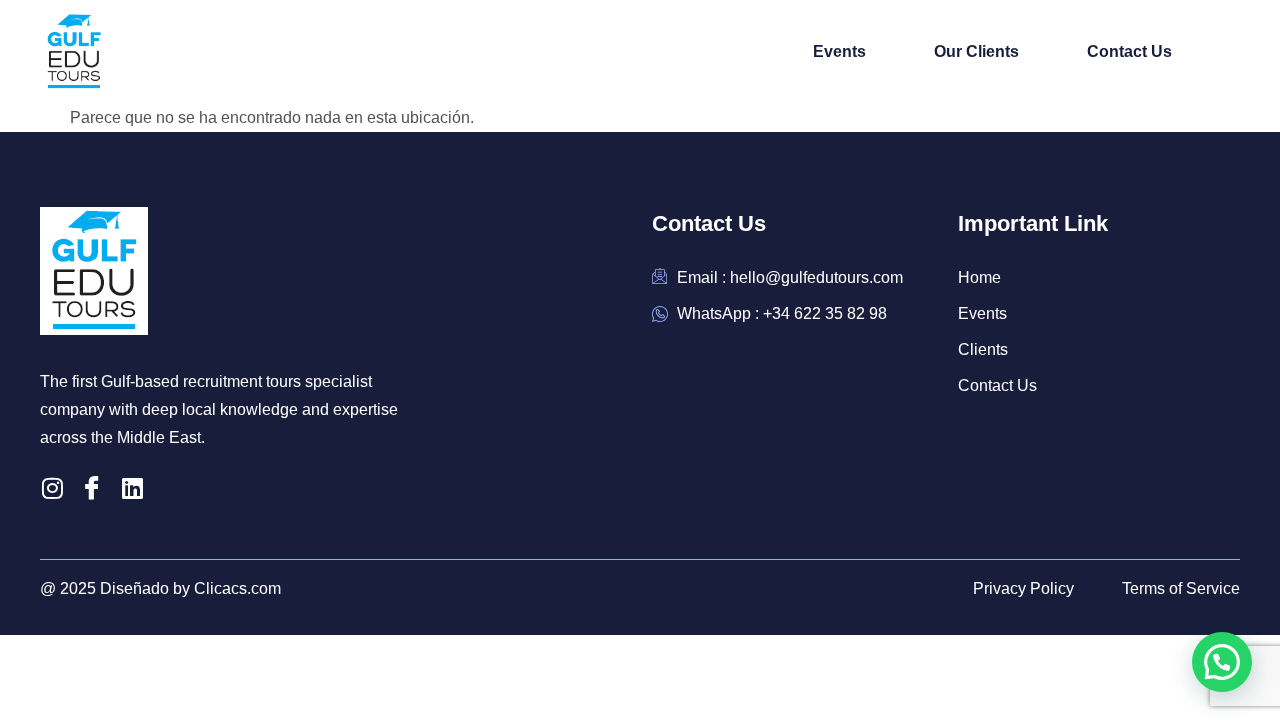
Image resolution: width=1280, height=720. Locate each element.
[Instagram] (52, 488)
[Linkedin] (132, 488)
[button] (1222, 662)
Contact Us (1129, 51)
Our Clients (976, 51)
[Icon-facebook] (92, 488)
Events (839, 51)
